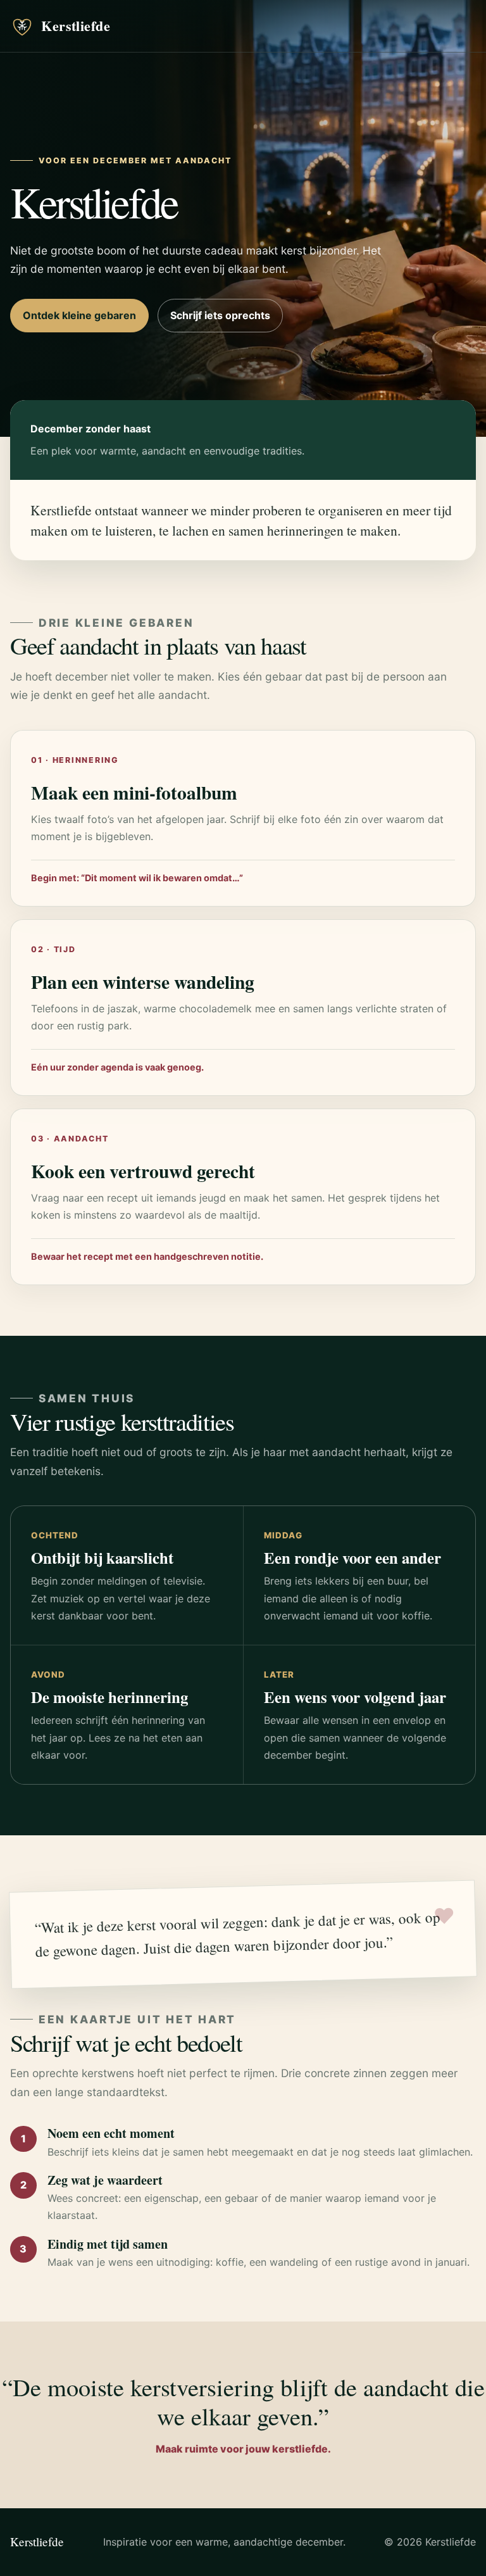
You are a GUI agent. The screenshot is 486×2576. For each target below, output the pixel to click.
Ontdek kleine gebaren (79, 315)
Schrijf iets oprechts (220, 315)
